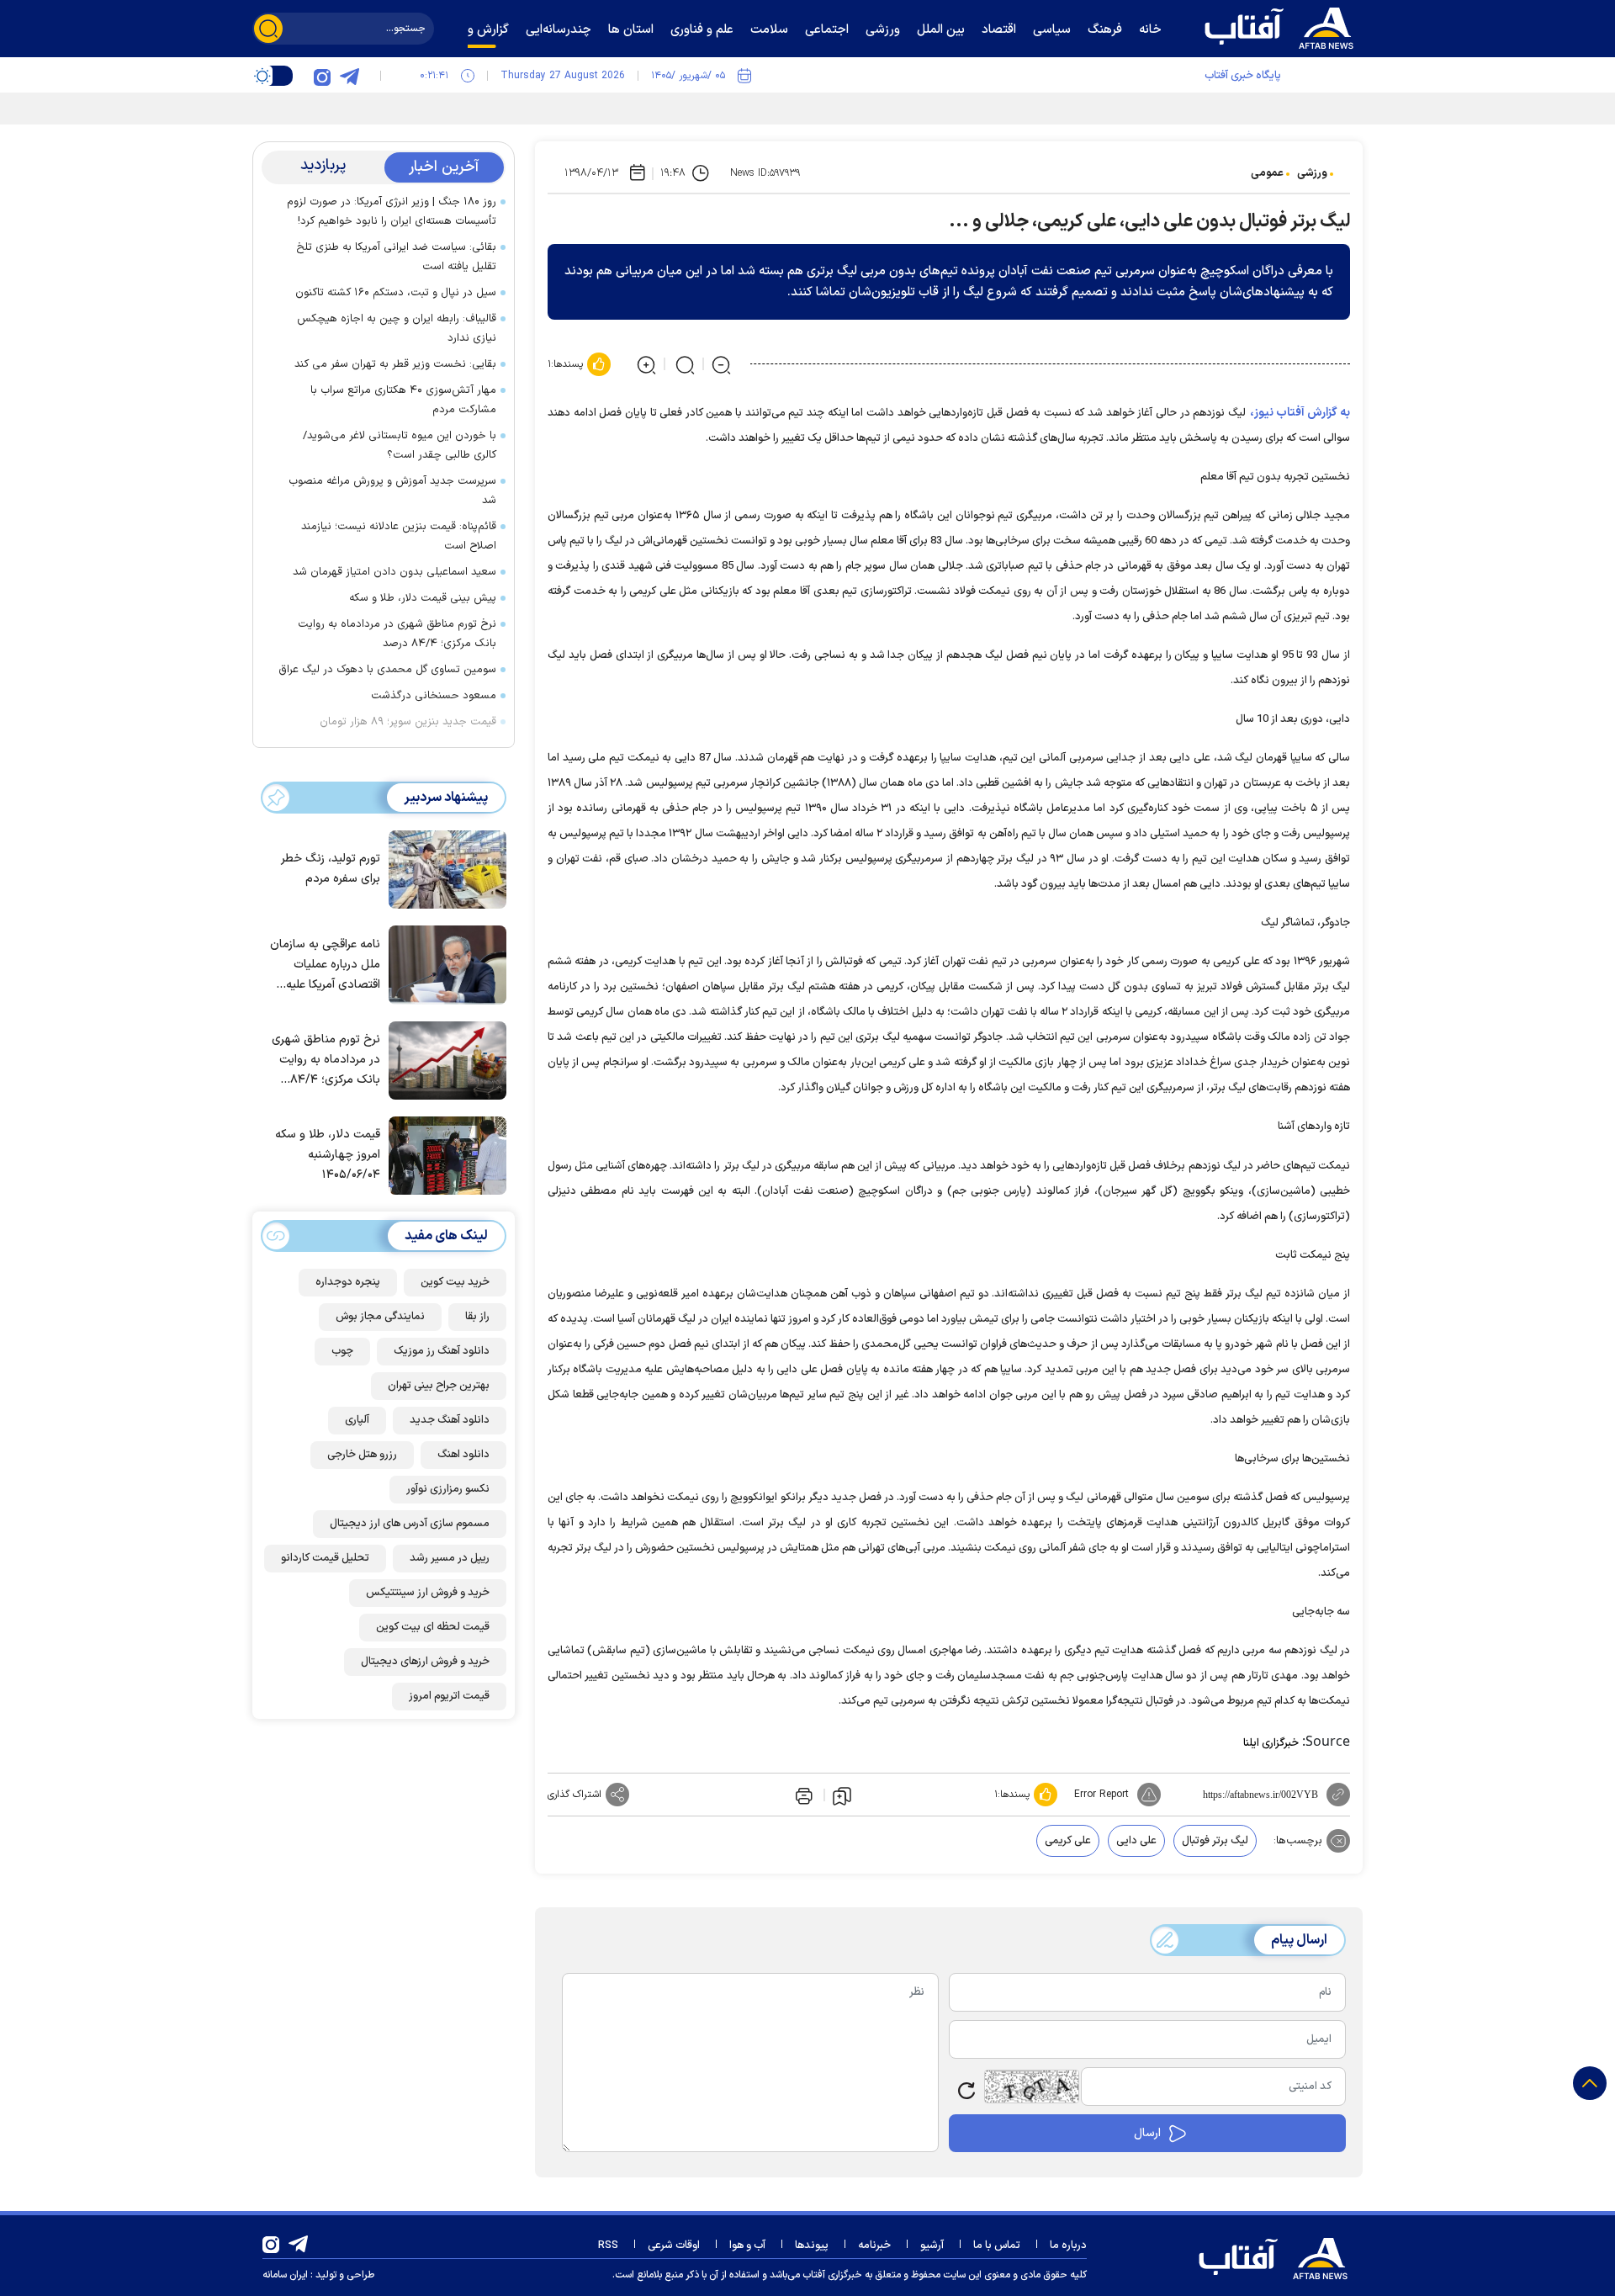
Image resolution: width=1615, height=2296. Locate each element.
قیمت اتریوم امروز (449, 1696)
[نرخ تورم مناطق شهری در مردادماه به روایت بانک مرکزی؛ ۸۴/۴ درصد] (443, 1059)
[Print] (802, 1795)
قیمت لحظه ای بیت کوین (433, 1627)
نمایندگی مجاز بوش (380, 1317)
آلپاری (357, 1420)
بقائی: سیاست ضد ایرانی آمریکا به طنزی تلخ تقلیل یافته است (396, 257)
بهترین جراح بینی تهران (439, 1386)
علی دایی (1136, 1841)
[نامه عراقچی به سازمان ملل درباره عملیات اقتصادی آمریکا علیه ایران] (443, 963)
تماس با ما (997, 2246)
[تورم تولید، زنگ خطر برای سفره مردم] (443, 868)
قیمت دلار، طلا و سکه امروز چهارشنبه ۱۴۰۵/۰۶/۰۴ (328, 1156)
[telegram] (349, 76)
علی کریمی (1068, 1841)
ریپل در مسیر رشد (450, 1558)
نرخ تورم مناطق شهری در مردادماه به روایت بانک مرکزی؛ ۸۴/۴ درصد (397, 634)
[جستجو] (268, 29)
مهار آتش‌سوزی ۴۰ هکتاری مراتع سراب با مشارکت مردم (403, 400)
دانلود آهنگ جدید (450, 1420)
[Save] (842, 1795)
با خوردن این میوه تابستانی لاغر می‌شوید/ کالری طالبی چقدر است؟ (400, 445)
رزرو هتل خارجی (362, 1455)
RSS (608, 2246)
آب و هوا (747, 2246)
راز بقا (477, 1317)
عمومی (1267, 173)
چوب (342, 1351)
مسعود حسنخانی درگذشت (434, 696)
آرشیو (932, 2246)
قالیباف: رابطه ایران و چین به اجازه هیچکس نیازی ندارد (397, 329)
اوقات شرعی (674, 2246)
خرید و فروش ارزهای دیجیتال (425, 1662)
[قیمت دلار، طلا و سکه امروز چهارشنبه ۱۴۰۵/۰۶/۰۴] (443, 1154)
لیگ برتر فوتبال (1215, 1841)
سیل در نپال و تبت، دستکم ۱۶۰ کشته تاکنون (396, 293)
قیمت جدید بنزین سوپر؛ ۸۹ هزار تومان (408, 722)
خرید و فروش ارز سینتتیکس (428, 1593)
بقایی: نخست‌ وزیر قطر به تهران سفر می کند (395, 364)
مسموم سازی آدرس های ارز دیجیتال (410, 1524)
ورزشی (1312, 173)
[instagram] (322, 76)
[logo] (1283, 26)
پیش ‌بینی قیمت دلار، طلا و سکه (423, 598)
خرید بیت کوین (455, 1282)
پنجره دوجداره (348, 1282)
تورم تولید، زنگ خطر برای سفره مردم (331, 870)
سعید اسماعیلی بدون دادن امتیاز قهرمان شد (394, 572)
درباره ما (1068, 2246)
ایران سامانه (285, 2275)
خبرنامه (874, 2246)
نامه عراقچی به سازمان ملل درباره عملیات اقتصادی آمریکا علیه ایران (325, 965)
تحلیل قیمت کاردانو (325, 1558)
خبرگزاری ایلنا (1271, 1743)
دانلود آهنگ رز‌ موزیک (442, 1351)
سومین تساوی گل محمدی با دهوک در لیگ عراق (387, 670)
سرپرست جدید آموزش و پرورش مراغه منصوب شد (392, 491)
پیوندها (812, 2246)
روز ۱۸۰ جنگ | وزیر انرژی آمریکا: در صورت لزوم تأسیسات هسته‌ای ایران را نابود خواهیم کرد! (392, 212)
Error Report (1101, 1795)
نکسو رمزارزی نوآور (448, 1489)
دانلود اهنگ (463, 1455)
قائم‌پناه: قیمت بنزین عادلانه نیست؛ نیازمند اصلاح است (399, 536)
